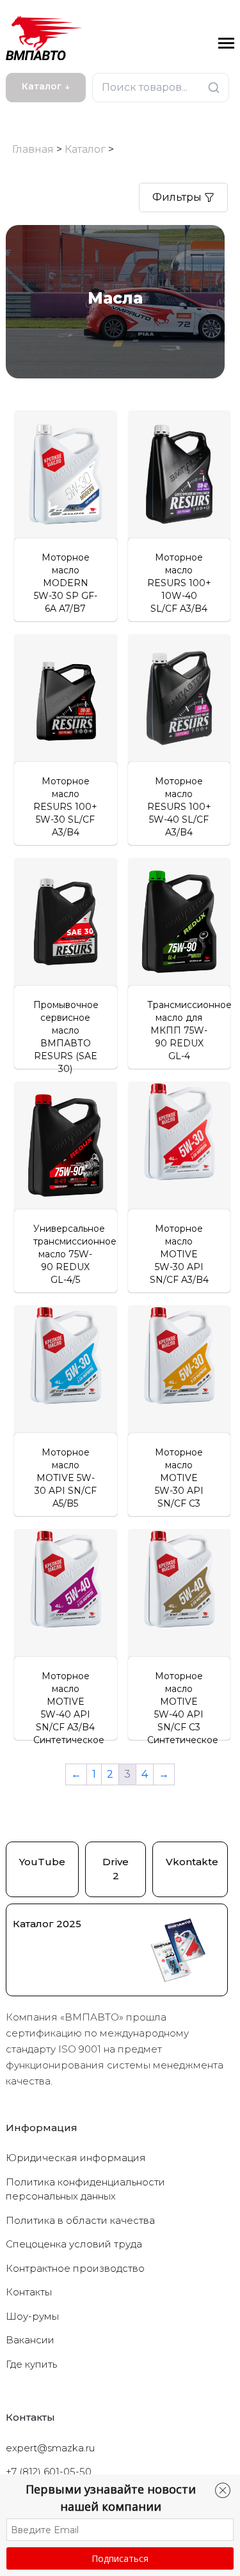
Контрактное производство (75, 2268)
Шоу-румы (32, 2316)
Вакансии (30, 2340)
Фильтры (178, 197)
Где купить (31, 2364)
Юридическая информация (76, 2158)
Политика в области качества (80, 2220)
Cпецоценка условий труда (74, 2244)
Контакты (29, 2292)
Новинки (33, 113)
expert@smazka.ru (50, 2448)
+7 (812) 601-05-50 (49, 2471)
